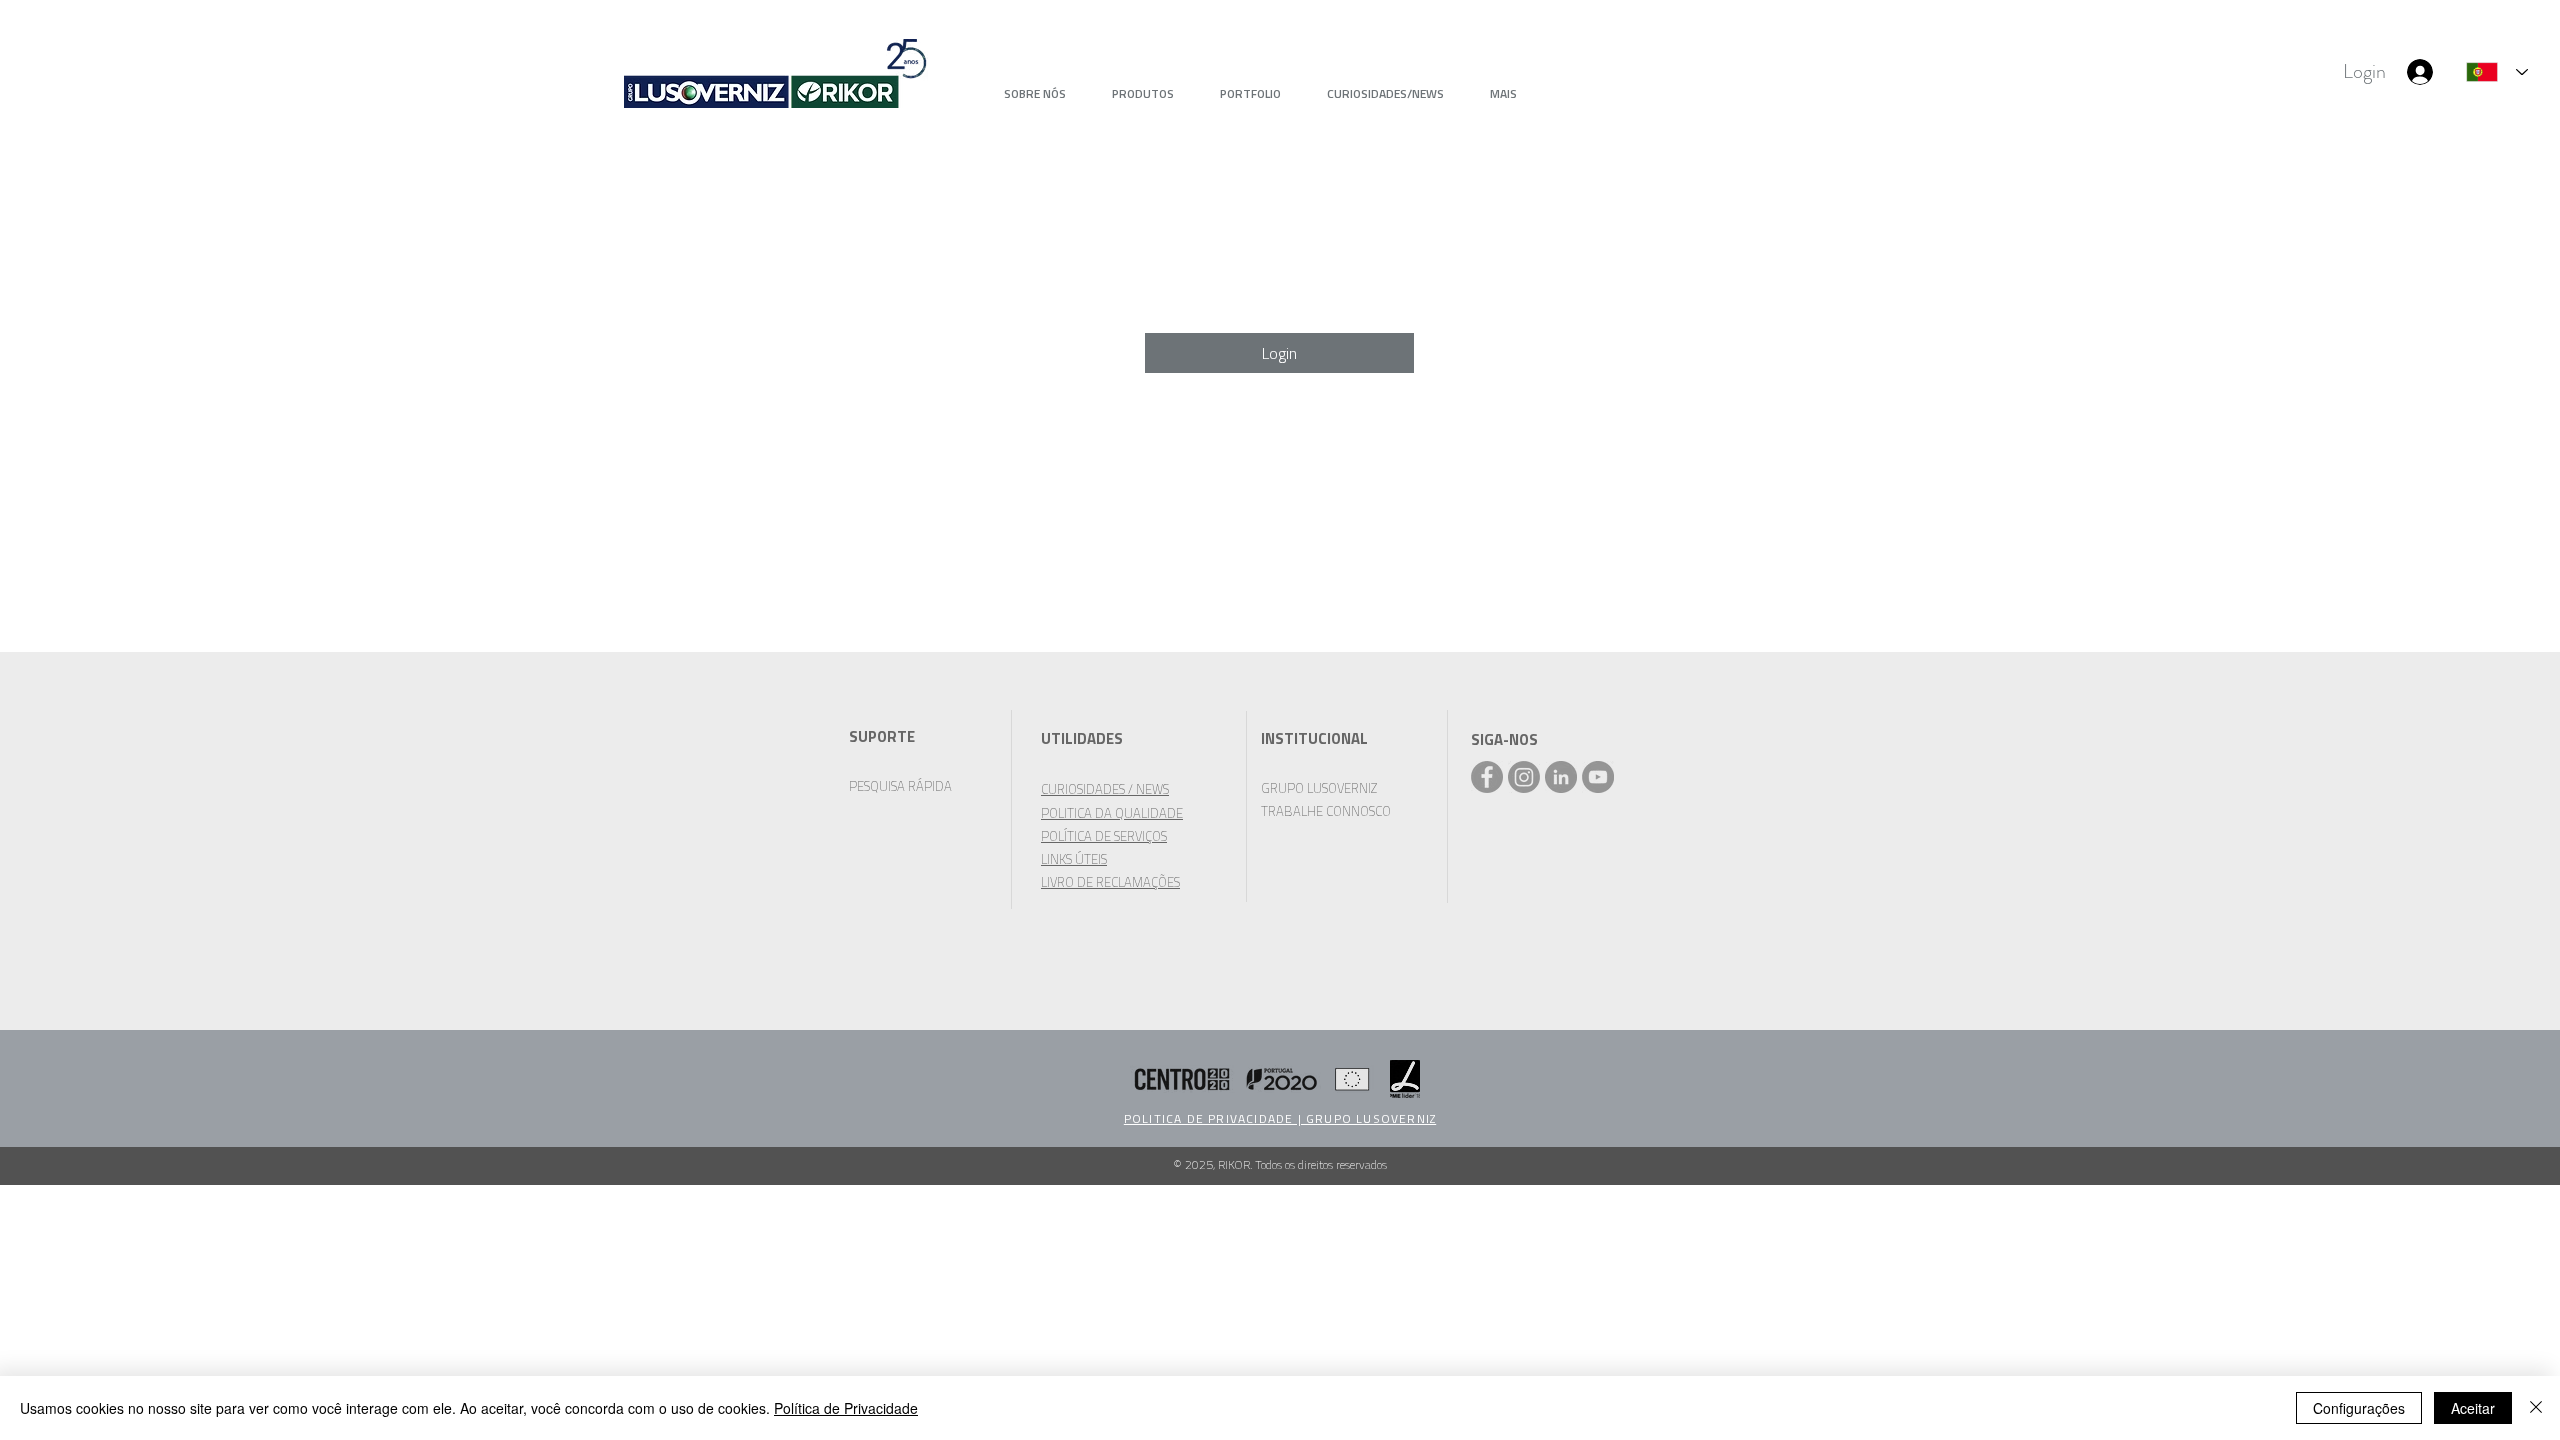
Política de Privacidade (846, 1408)
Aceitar (2473, 1408)
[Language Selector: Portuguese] (2497, 72)
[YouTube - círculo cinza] (1598, 777)
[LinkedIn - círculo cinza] (1561, 777)
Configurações (2359, 1408)
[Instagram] (1524, 777)
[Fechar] (2536, 1408)
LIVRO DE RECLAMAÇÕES (1110, 882)
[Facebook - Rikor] (1487, 777)
